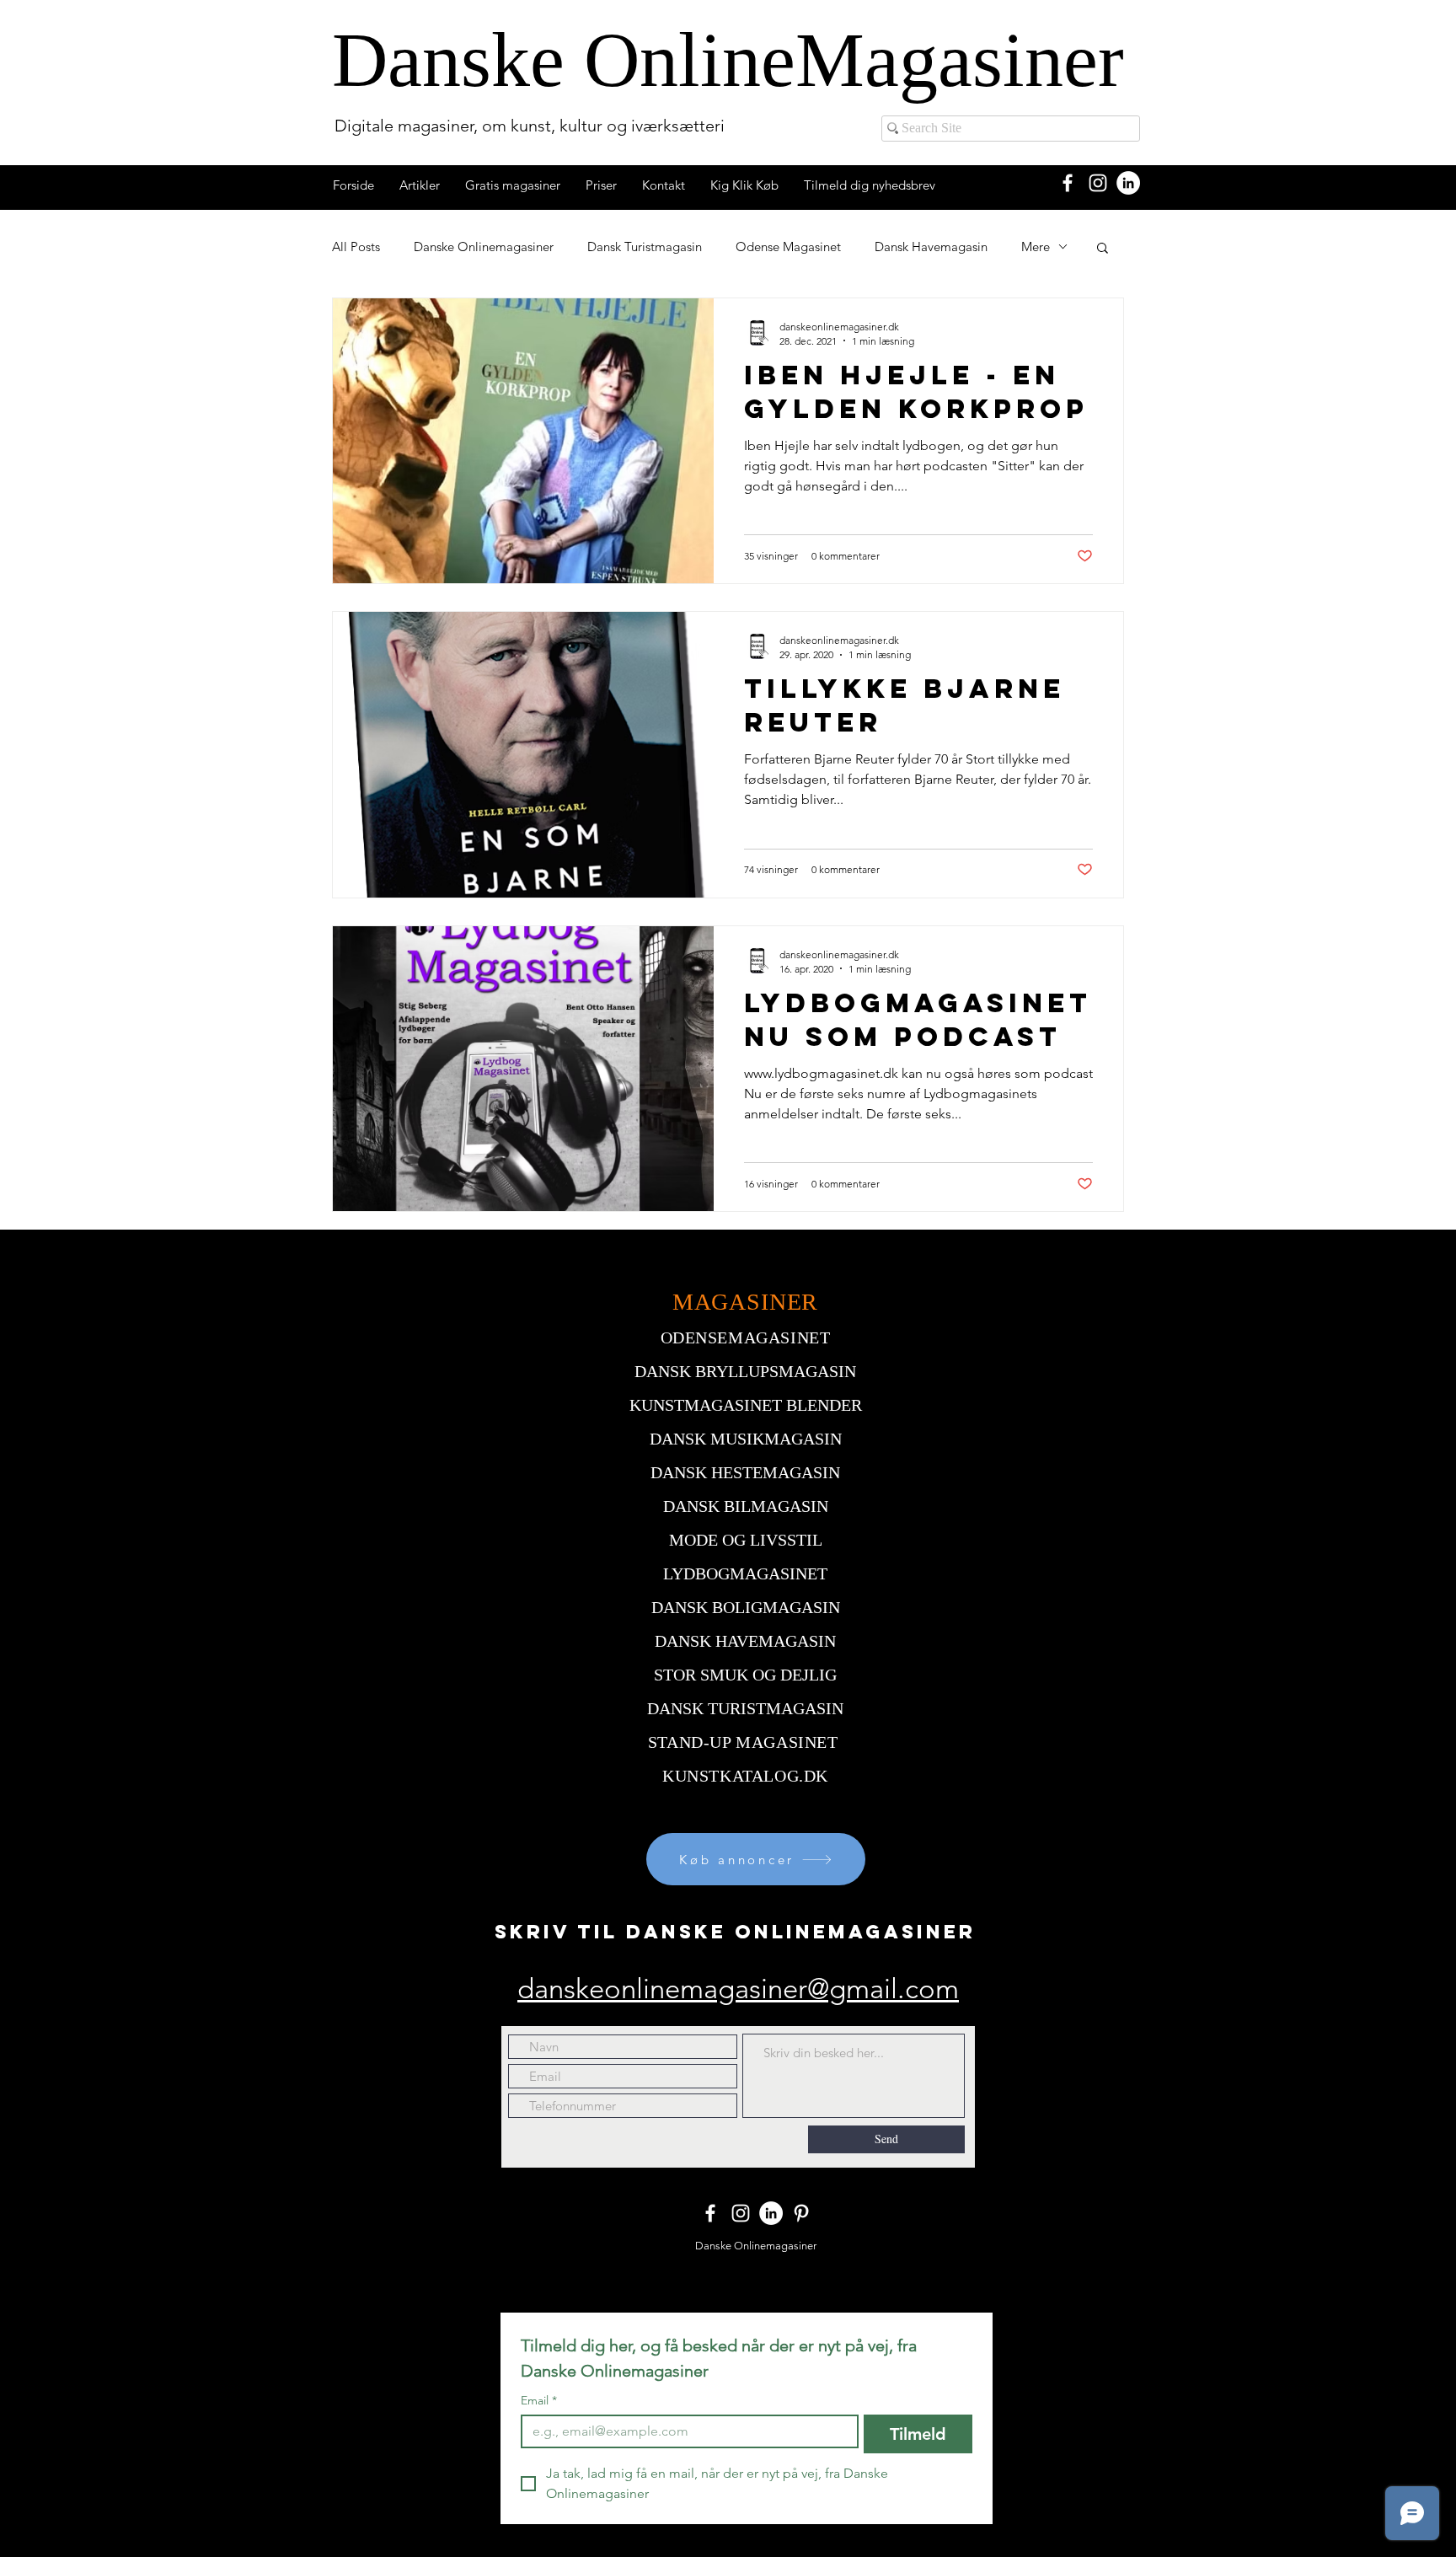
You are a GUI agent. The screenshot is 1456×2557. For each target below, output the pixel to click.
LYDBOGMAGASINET (745, 1573)
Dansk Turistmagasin (645, 247)
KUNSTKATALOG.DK (745, 1776)
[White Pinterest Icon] (801, 2213)
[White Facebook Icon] (1068, 183)
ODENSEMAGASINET (746, 1337)
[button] (1103, 249)
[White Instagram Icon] (1098, 183)
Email (539, 2401)
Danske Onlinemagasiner (484, 247)
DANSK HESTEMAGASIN (745, 1472)
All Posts (356, 247)
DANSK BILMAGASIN (746, 1506)
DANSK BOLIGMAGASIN (746, 1607)
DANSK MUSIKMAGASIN (746, 1439)
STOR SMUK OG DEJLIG (745, 1675)
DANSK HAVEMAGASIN (745, 1641)
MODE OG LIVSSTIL (746, 1540)
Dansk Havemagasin (931, 247)
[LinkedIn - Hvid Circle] (1128, 183)
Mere (1036, 247)
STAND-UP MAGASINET (743, 1742)
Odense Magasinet (788, 247)
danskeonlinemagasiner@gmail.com (738, 1989)
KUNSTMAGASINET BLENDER (746, 1405)
